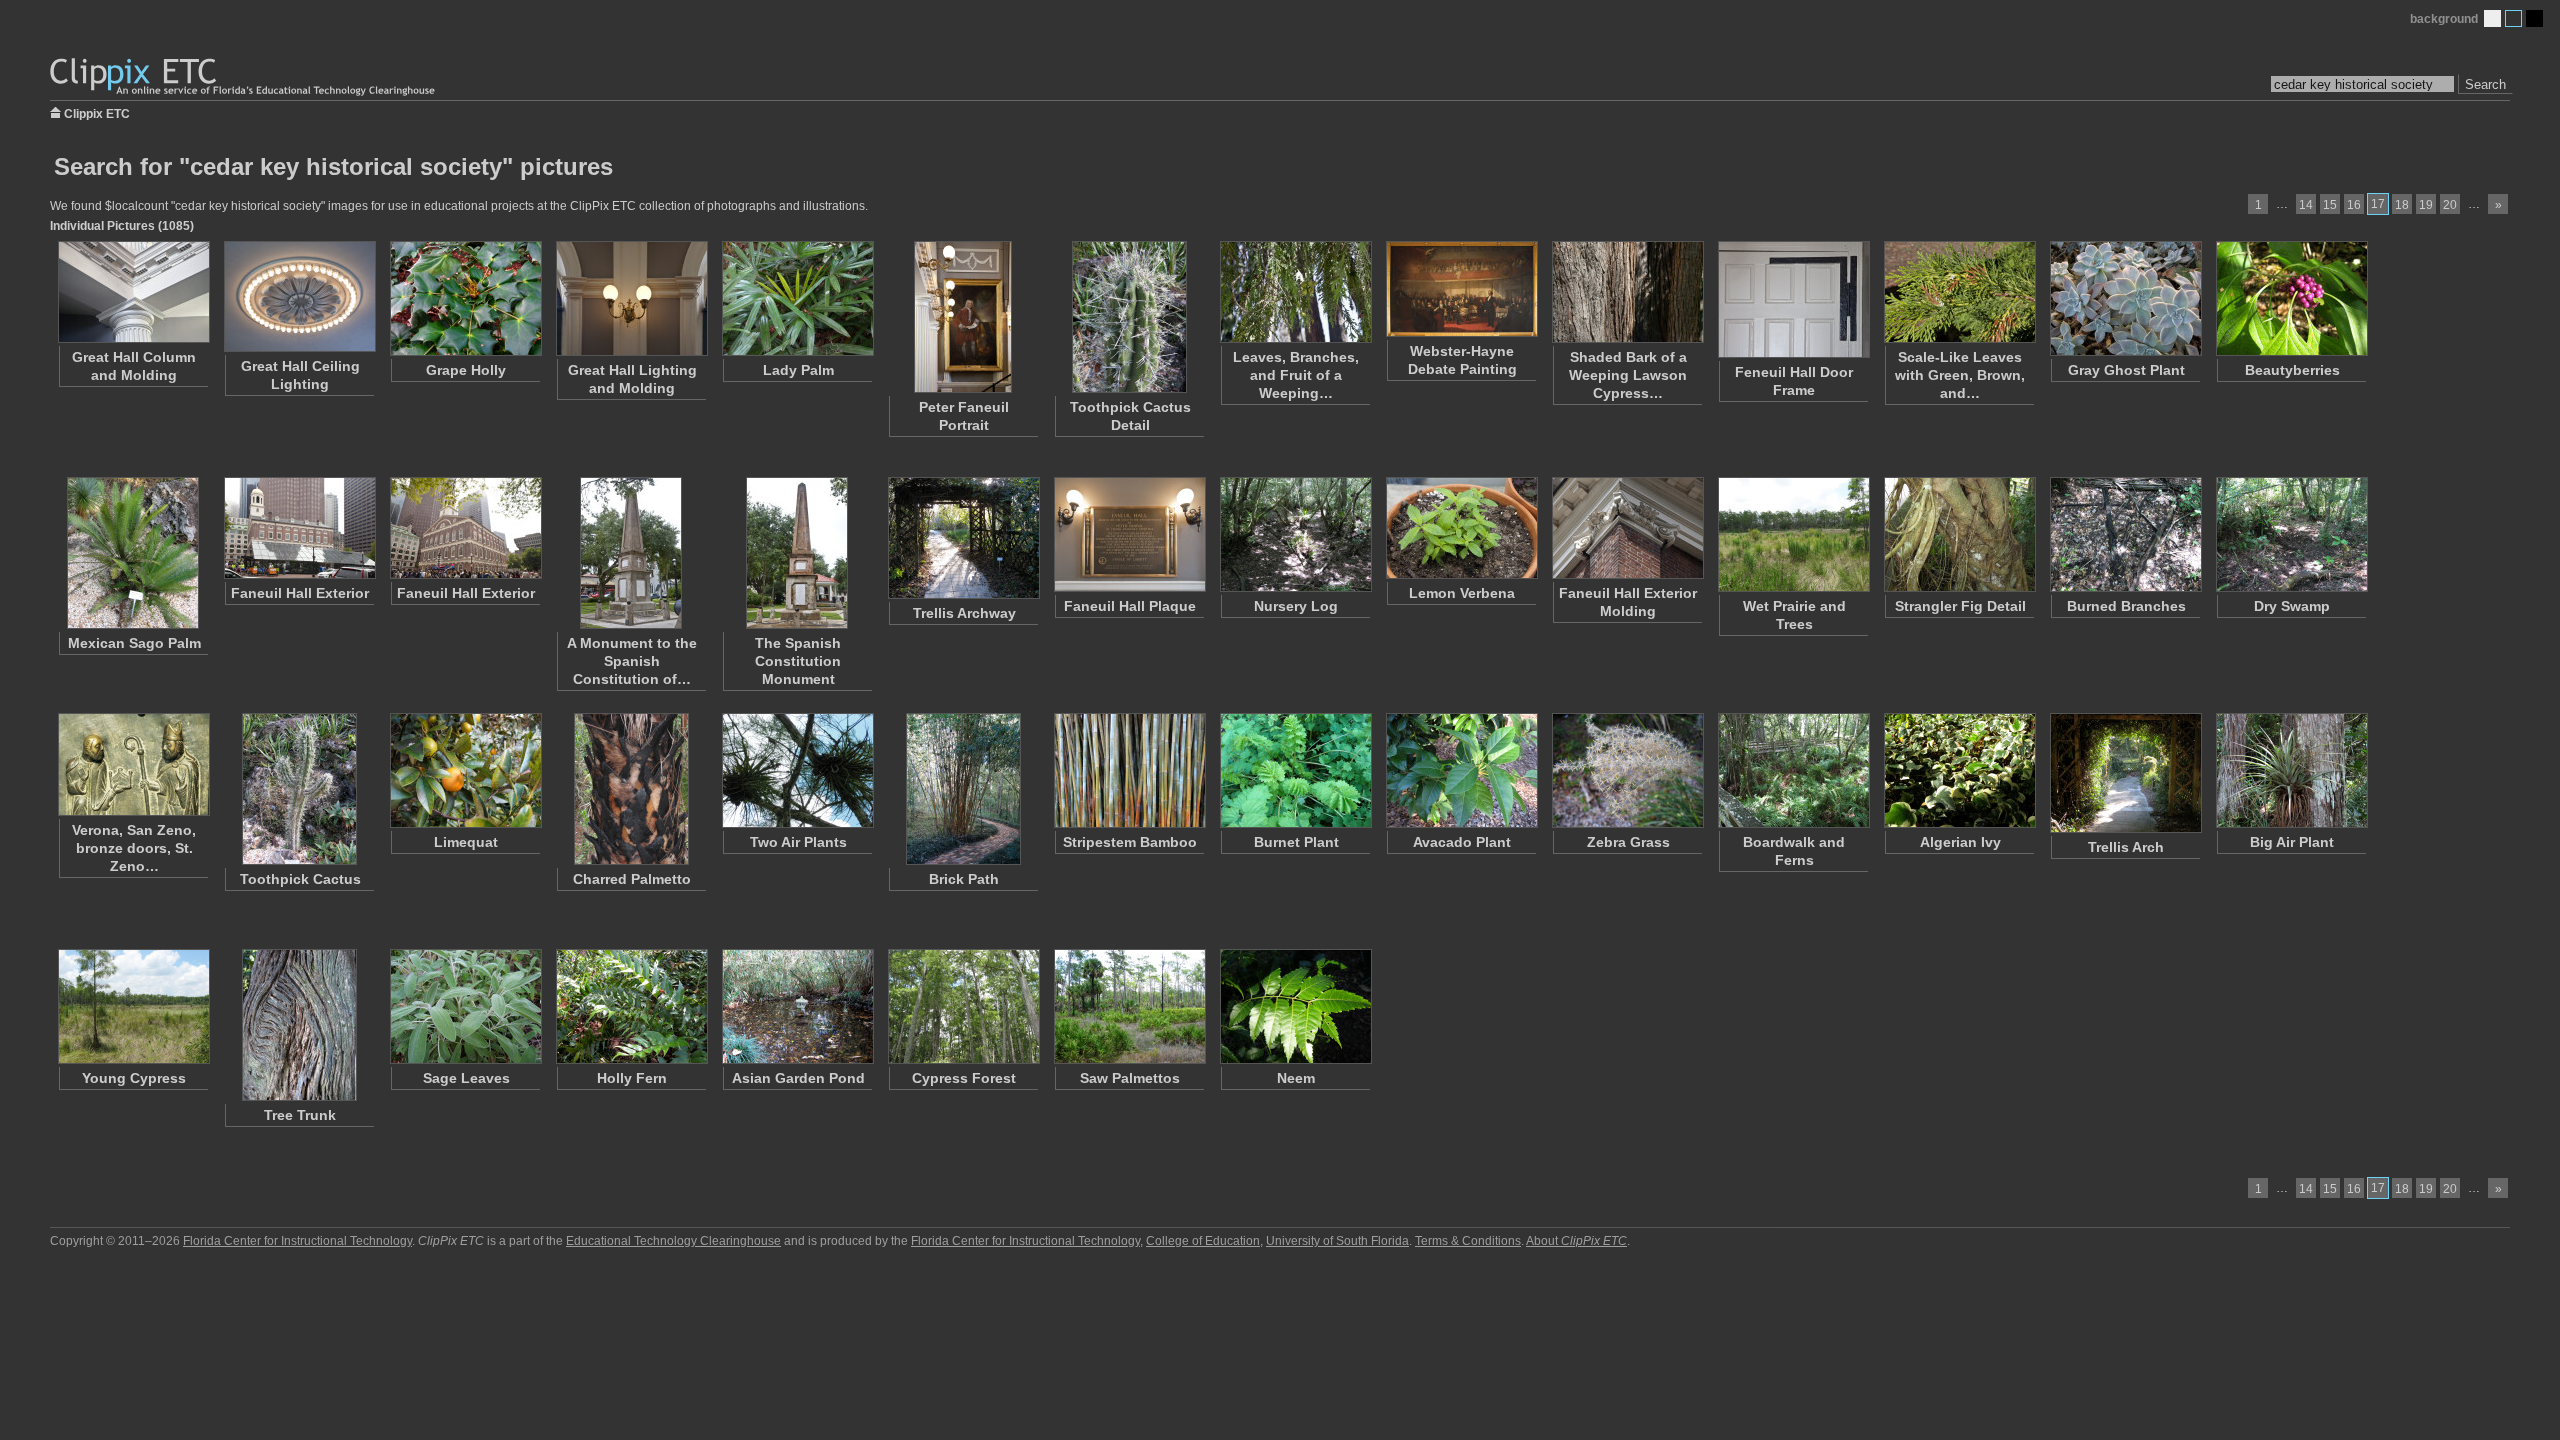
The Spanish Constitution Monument (798, 661)
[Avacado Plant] (1461, 770)
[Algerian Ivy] (1959, 770)
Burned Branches (2126, 606)
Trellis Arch (2126, 847)
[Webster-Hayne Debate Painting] (1461, 289)
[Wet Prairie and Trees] (1793, 534)
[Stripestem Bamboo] (1129, 770)
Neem (1296, 1078)
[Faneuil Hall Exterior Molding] (1627, 528)
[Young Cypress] (133, 1006)
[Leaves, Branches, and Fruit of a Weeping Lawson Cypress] (1295, 292)
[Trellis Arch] (2125, 773)
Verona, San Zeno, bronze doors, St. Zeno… (134, 848)
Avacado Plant (1462, 842)
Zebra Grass (1628, 842)
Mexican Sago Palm (134, 643)
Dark (2534, 18)
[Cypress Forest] (963, 1006)
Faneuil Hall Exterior (300, 593)
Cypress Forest (964, 1078)
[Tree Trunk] (299, 1025)
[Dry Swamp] (2291, 534)
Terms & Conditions (1468, 1241)
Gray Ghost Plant (2126, 370)
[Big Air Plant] (2291, 770)
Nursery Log (1296, 606)
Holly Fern (632, 1078)
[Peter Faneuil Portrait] (963, 317)
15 (2330, 205)
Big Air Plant (2292, 842)
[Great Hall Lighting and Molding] (631, 298)
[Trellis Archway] (963, 538)
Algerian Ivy (1960, 842)
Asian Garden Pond (798, 1078)
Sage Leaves (466, 1078)
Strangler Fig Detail (1960, 606)
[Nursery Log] (1295, 534)
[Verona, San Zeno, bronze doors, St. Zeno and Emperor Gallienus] (133, 764)
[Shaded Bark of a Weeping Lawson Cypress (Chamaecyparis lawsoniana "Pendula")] (1627, 292)
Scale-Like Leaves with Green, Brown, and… (1960, 375)
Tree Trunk (300, 1115)
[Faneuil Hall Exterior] (299, 528)
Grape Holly (466, 370)
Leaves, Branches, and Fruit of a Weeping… (1296, 375)
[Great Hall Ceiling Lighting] (299, 296)
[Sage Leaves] (465, 1006)
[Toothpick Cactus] (299, 789)
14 (2306, 205)
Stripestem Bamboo (1130, 842)
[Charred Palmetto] (631, 789)
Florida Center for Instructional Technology (297, 1241)
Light (2492, 18)
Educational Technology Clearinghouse (673, 1241)
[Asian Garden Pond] (797, 1006)
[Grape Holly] (465, 298)
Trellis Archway (964, 613)
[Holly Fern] (631, 1006)
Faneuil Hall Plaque (1130, 606)
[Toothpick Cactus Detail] (1129, 317)
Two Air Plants (798, 842)
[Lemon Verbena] (1461, 528)
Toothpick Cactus (300, 879)
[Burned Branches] (2125, 534)
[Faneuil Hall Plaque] (1129, 534)
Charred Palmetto (632, 879)
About (1576, 1241)
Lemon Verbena (1462, 593)
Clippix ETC (97, 112)
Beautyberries (2292, 370)
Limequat (466, 842)
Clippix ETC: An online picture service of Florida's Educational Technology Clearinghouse (244, 77)
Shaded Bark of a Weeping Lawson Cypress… (1628, 375)
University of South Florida (1337, 1241)
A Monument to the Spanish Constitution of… (632, 661)
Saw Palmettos (1130, 1078)
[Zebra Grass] (1627, 770)
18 (2402, 205)
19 (2426, 205)
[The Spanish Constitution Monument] (797, 553)
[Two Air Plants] (797, 770)
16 (2354, 205)
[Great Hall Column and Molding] (133, 292)
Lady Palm (798, 370)
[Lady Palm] (797, 298)
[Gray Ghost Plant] (2125, 298)
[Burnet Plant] (1295, 770)
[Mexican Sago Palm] (133, 553)
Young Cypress (134, 1078)
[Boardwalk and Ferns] (1793, 770)
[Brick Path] (963, 789)
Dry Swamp (2292, 606)
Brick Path (964, 879)
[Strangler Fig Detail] (1959, 534)
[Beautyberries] (2291, 298)
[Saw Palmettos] (1129, 1006)
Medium (2513, 18)
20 (2450, 205)
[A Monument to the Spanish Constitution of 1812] (631, 553)
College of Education (1203, 1241)
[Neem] (1295, 1006)
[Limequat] (465, 770)
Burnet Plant (1296, 842)
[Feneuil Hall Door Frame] (1793, 299)
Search (2485, 84)
